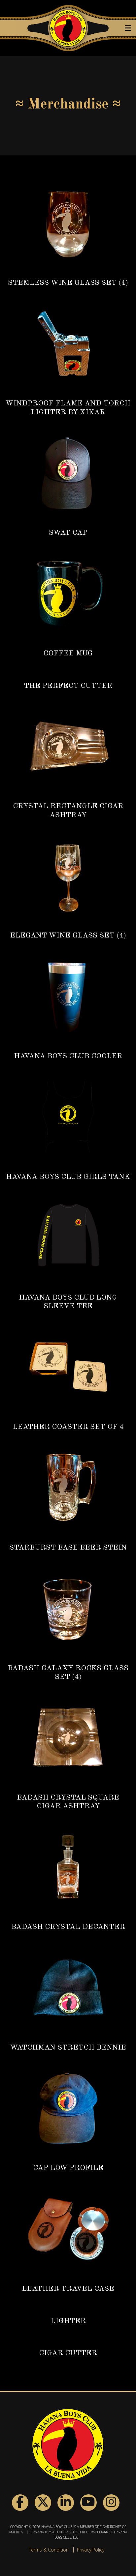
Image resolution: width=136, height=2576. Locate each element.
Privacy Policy (91, 2550)
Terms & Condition (49, 2550)
